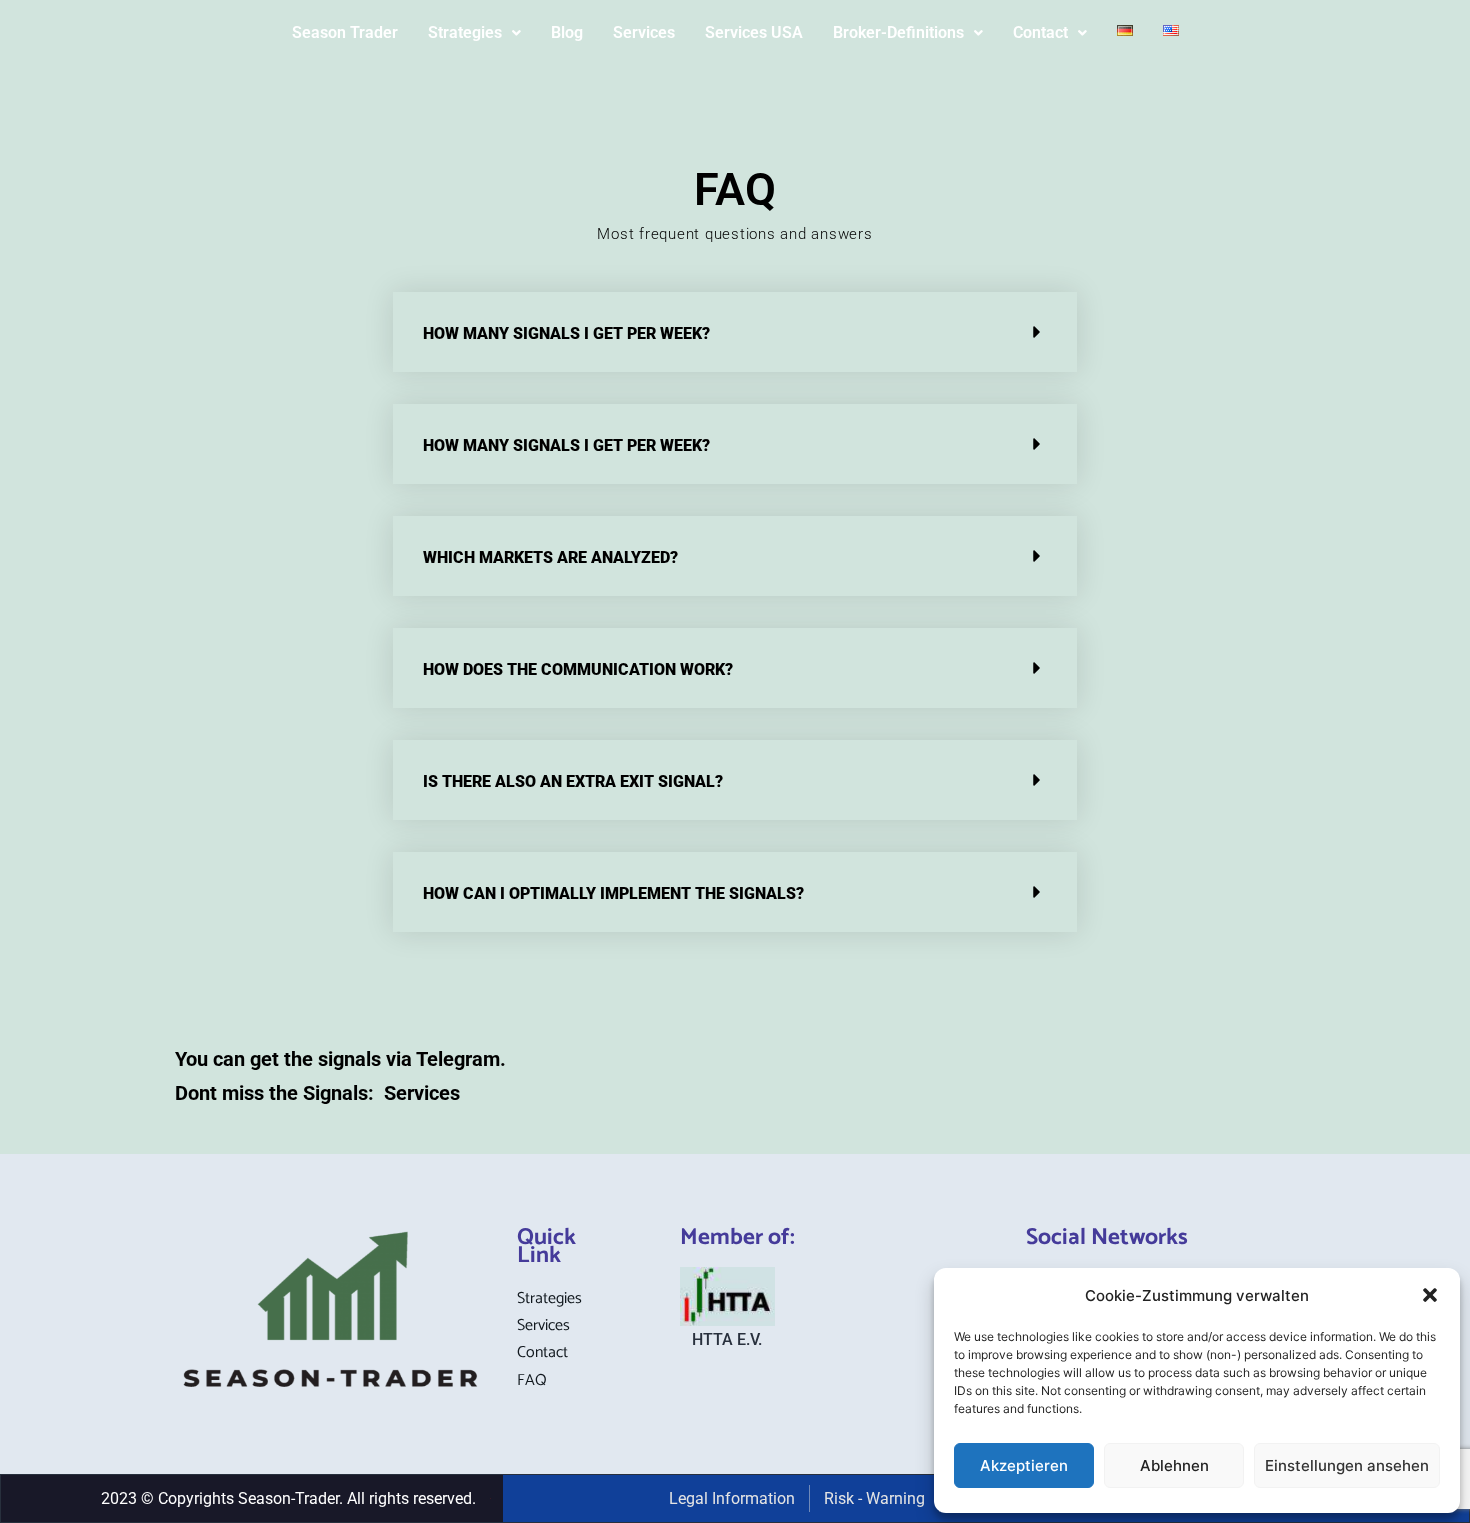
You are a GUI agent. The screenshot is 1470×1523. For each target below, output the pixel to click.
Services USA (754, 32)
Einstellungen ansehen (1347, 1465)
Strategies (465, 32)
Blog (567, 32)
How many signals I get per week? (566, 333)
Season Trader (345, 32)
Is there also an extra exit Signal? (573, 781)
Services (644, 32)
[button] (1430, 1295)
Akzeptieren (1024, 1465)
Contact (1040, 32)
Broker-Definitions (898, 32)
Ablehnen (1174, 1465)
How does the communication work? (578, 669)
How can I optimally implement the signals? (613, 893)
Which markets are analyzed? (550, 557)
